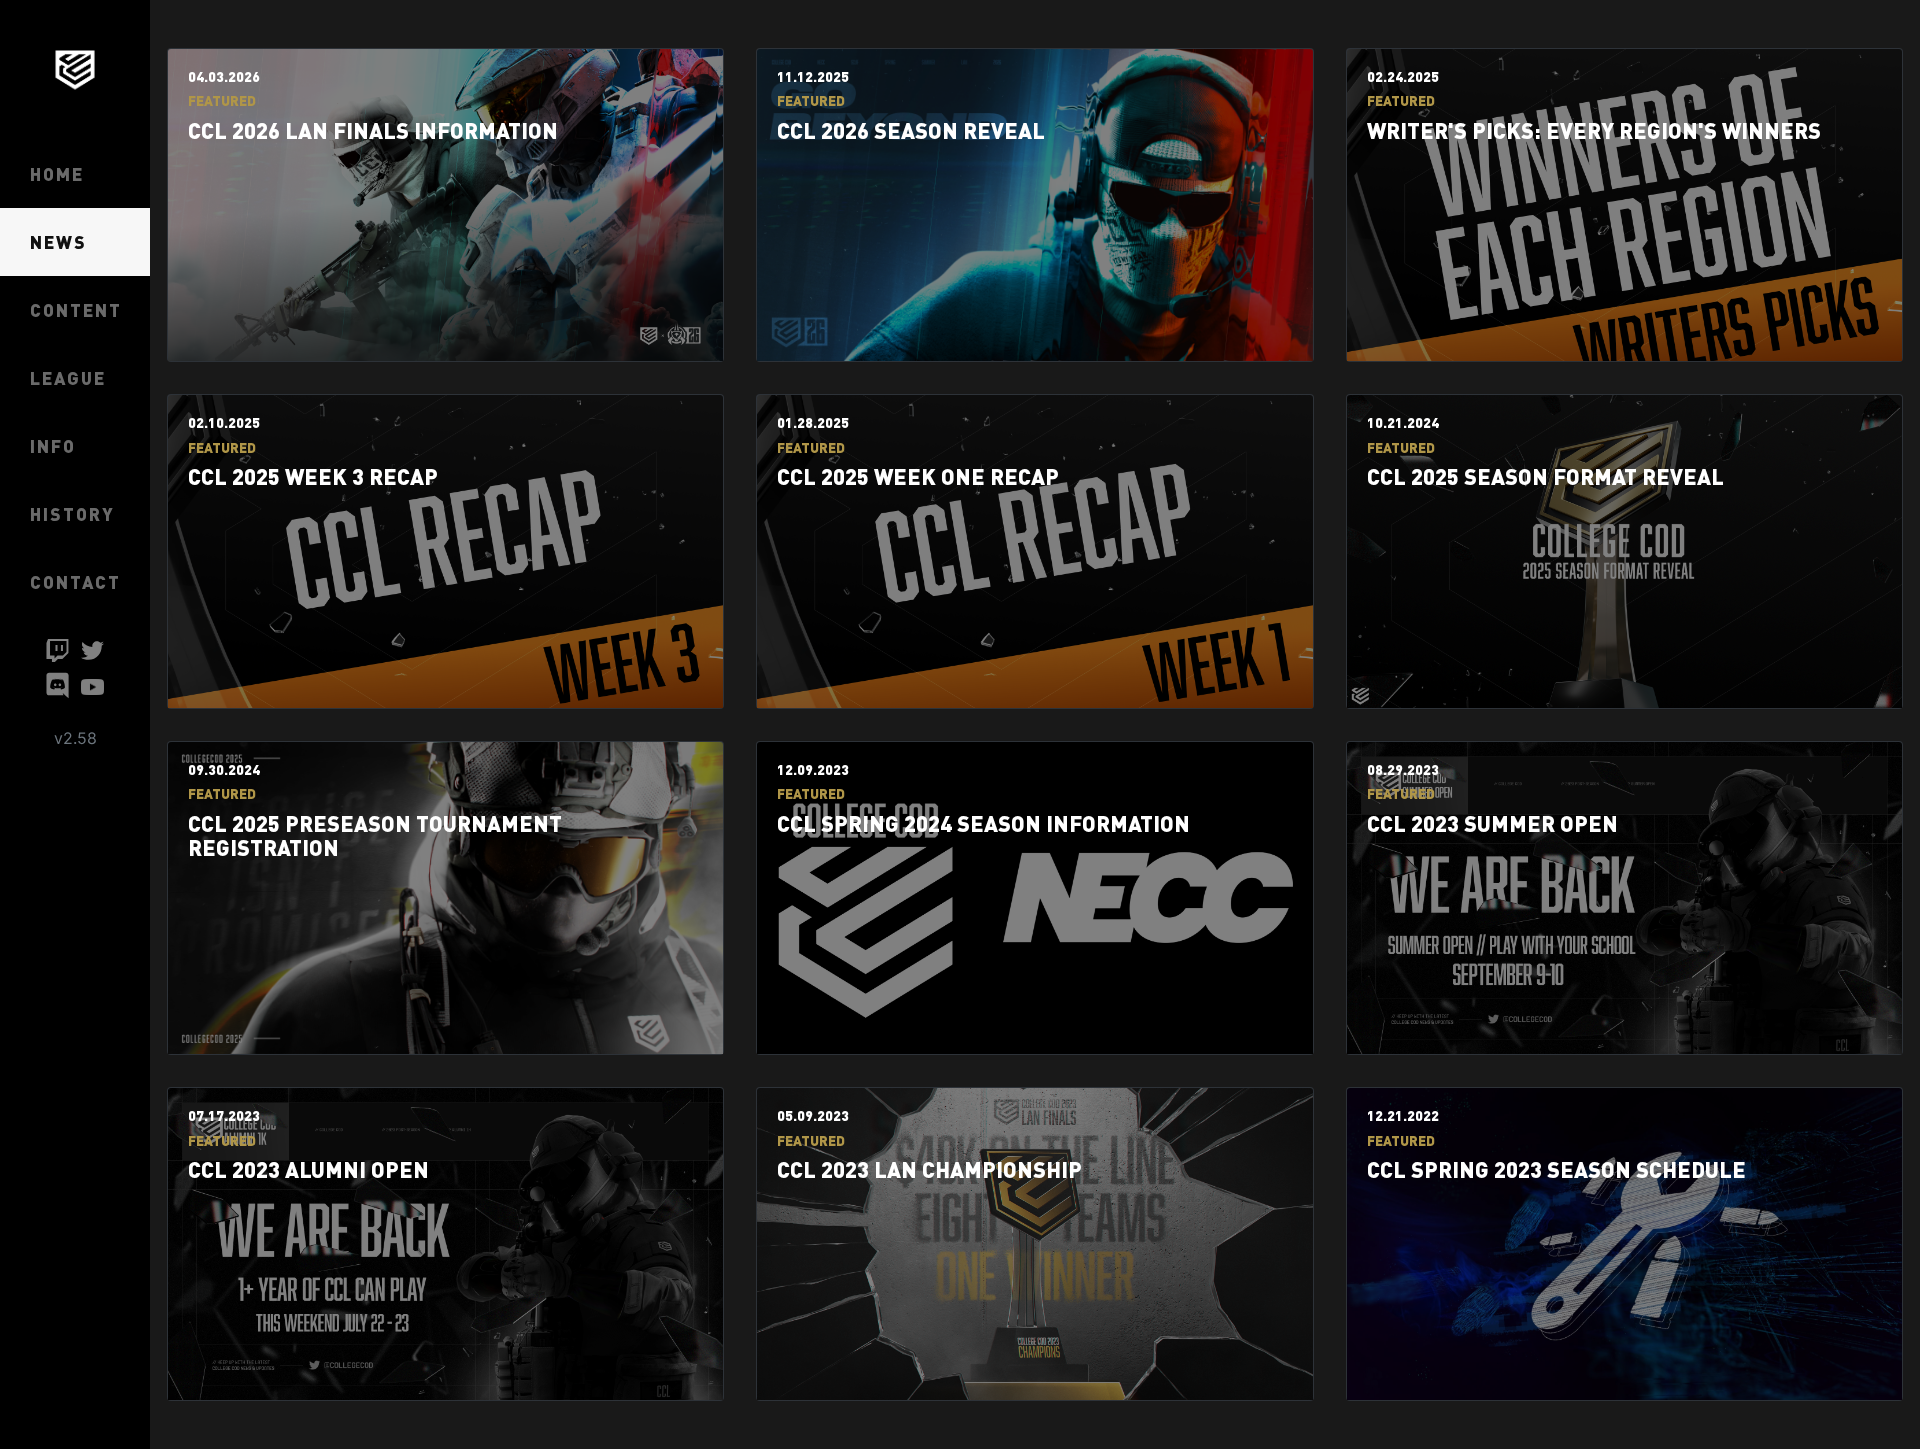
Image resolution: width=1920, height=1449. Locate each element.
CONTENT (76, 309)
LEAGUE (68, 377)
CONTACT (75, 581)
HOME (57, 173)
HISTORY (72, 513)
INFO (53, 445)
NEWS (58, 241)
